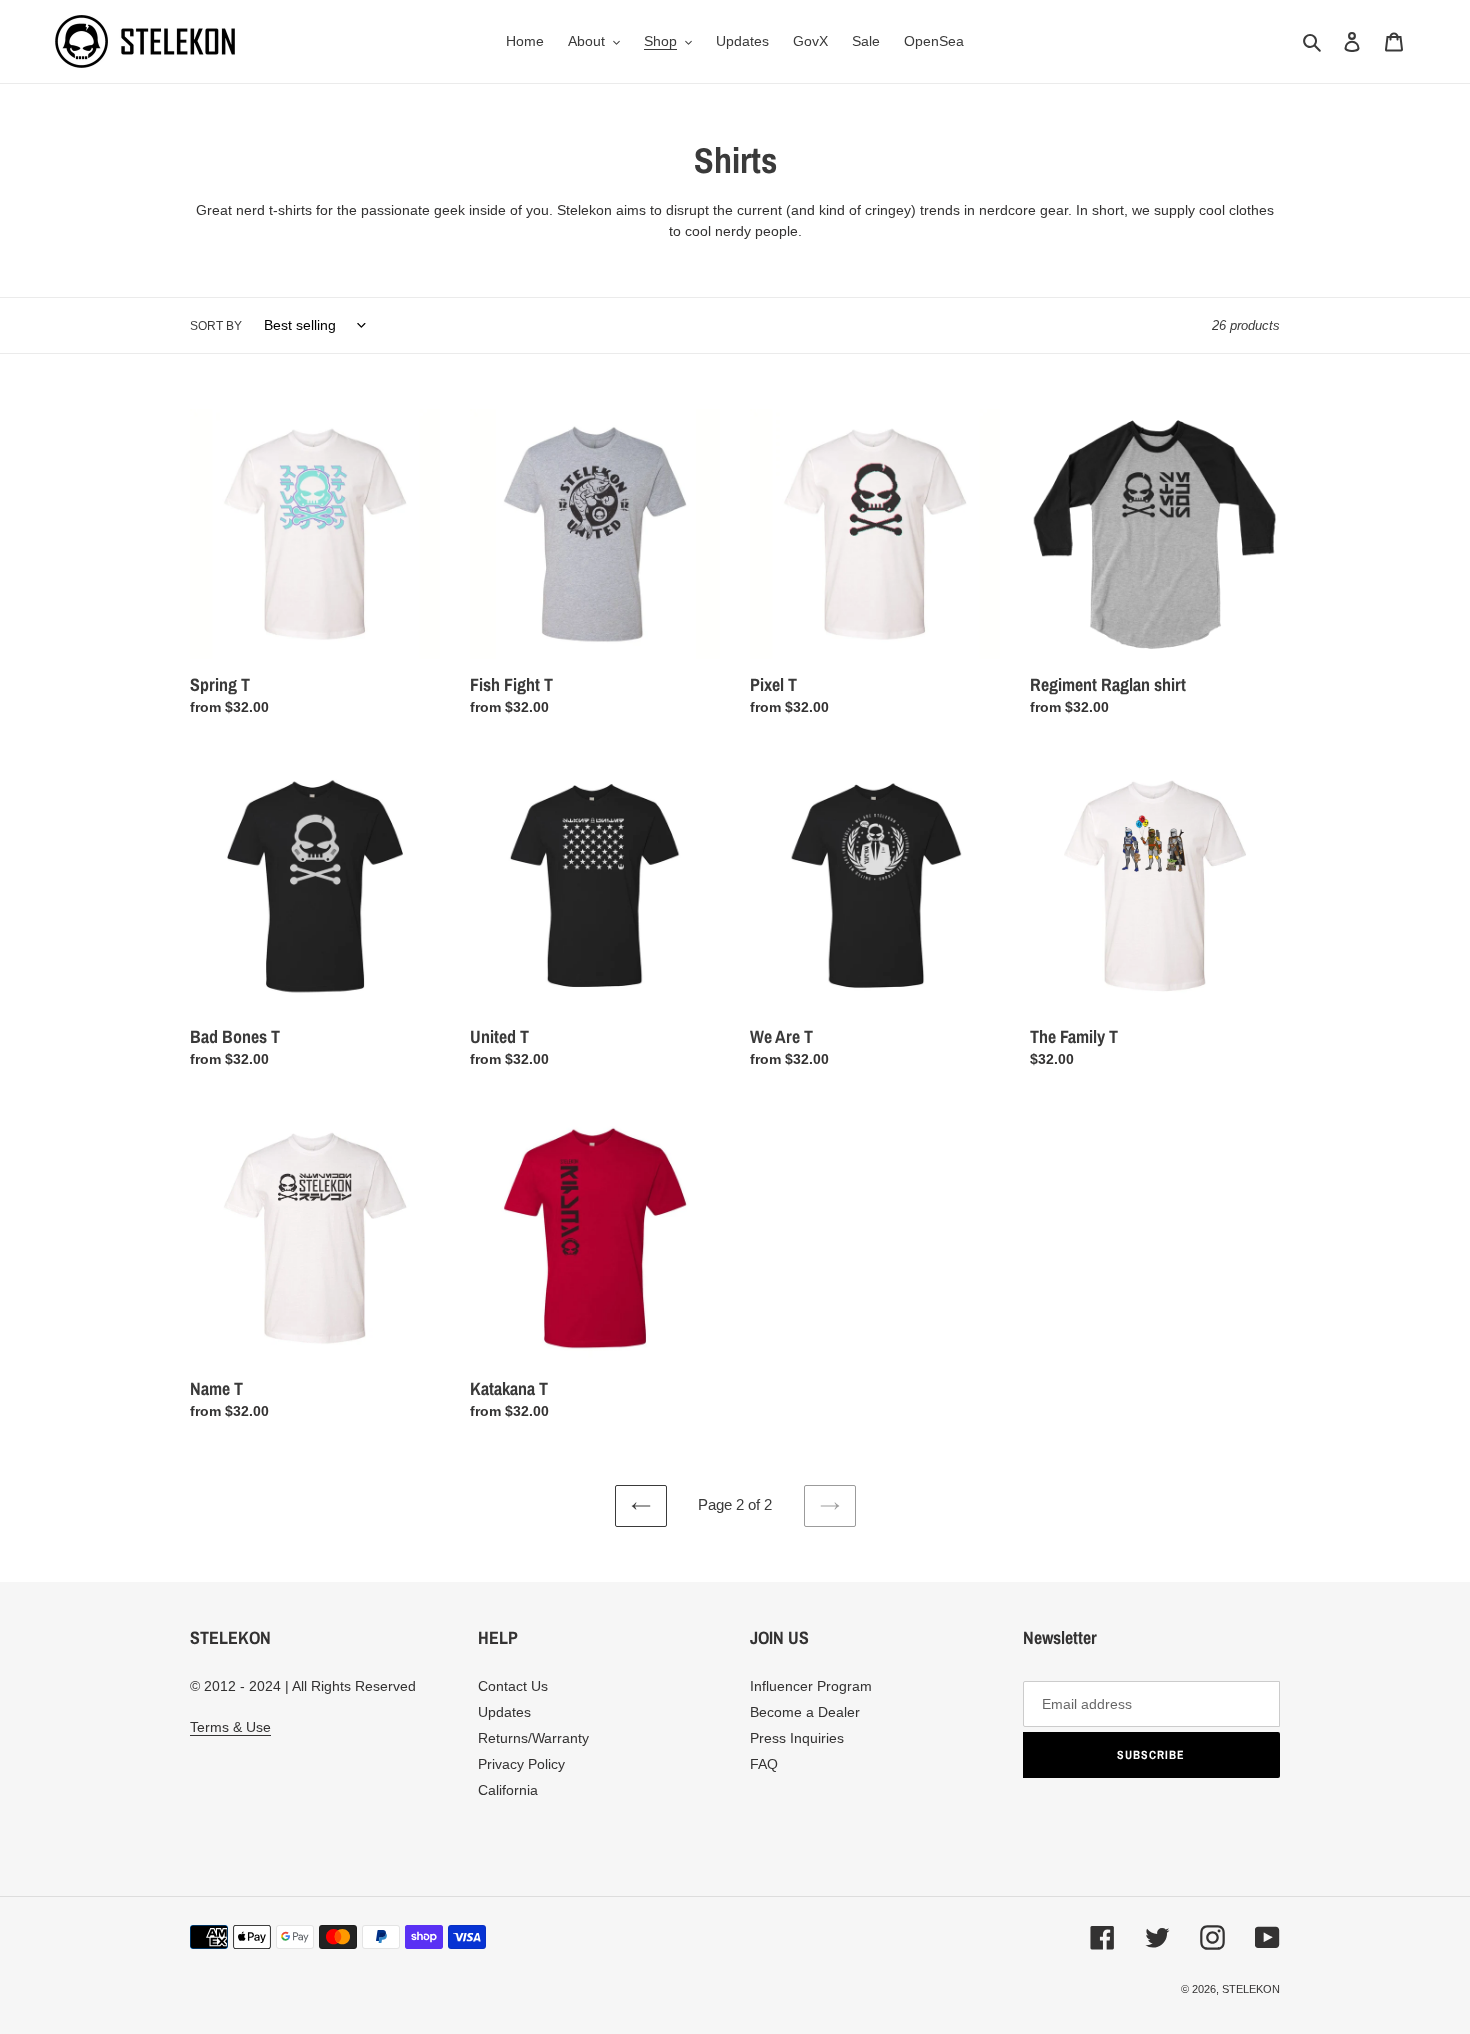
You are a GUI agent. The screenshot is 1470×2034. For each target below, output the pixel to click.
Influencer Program (811, 1686)
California (508, 1790)
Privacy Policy (521, 1764)
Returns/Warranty (533, 1738)
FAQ (764, 1764)
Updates (504, 1712)
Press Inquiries (797, 1738)
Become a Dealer (805, 1712)
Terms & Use (230, 1727)
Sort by (216, 326)
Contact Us (513, 1686)
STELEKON (1251, 1989)
